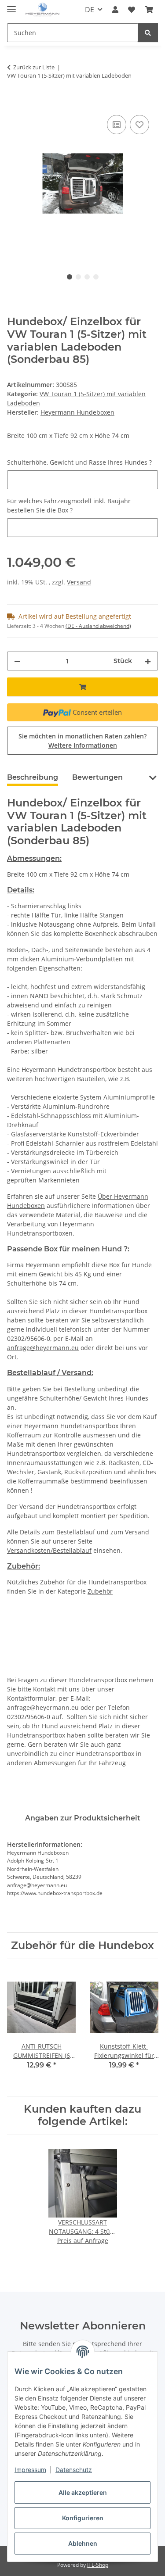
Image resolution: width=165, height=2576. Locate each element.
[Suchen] (148, 33)
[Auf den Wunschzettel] (139, 125)
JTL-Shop (98, 2565)
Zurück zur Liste (34, 67)
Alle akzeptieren (83, 2492)
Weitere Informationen (83, 745)
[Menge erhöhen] (148, 661)
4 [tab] (96, 277)
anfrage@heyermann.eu (43, 1348)
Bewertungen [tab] (97, 777)
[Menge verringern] (17, 661)
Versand (79, 582)
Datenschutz (74, 2470)
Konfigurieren (83, 2518)
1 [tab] (70, 277)
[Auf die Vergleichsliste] (117, 125)
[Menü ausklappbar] (11, 5)
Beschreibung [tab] (33, 777)
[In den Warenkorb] (14, 103)
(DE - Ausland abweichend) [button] (98, 626)
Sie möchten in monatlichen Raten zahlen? (82, 741)
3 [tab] (87, 277)
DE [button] (90, 10)
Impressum (30, 2470)
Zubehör (100, 1591)
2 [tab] (78, 277)
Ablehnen (83, 2543)
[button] (115, 10)
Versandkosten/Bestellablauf (49, 1550)
